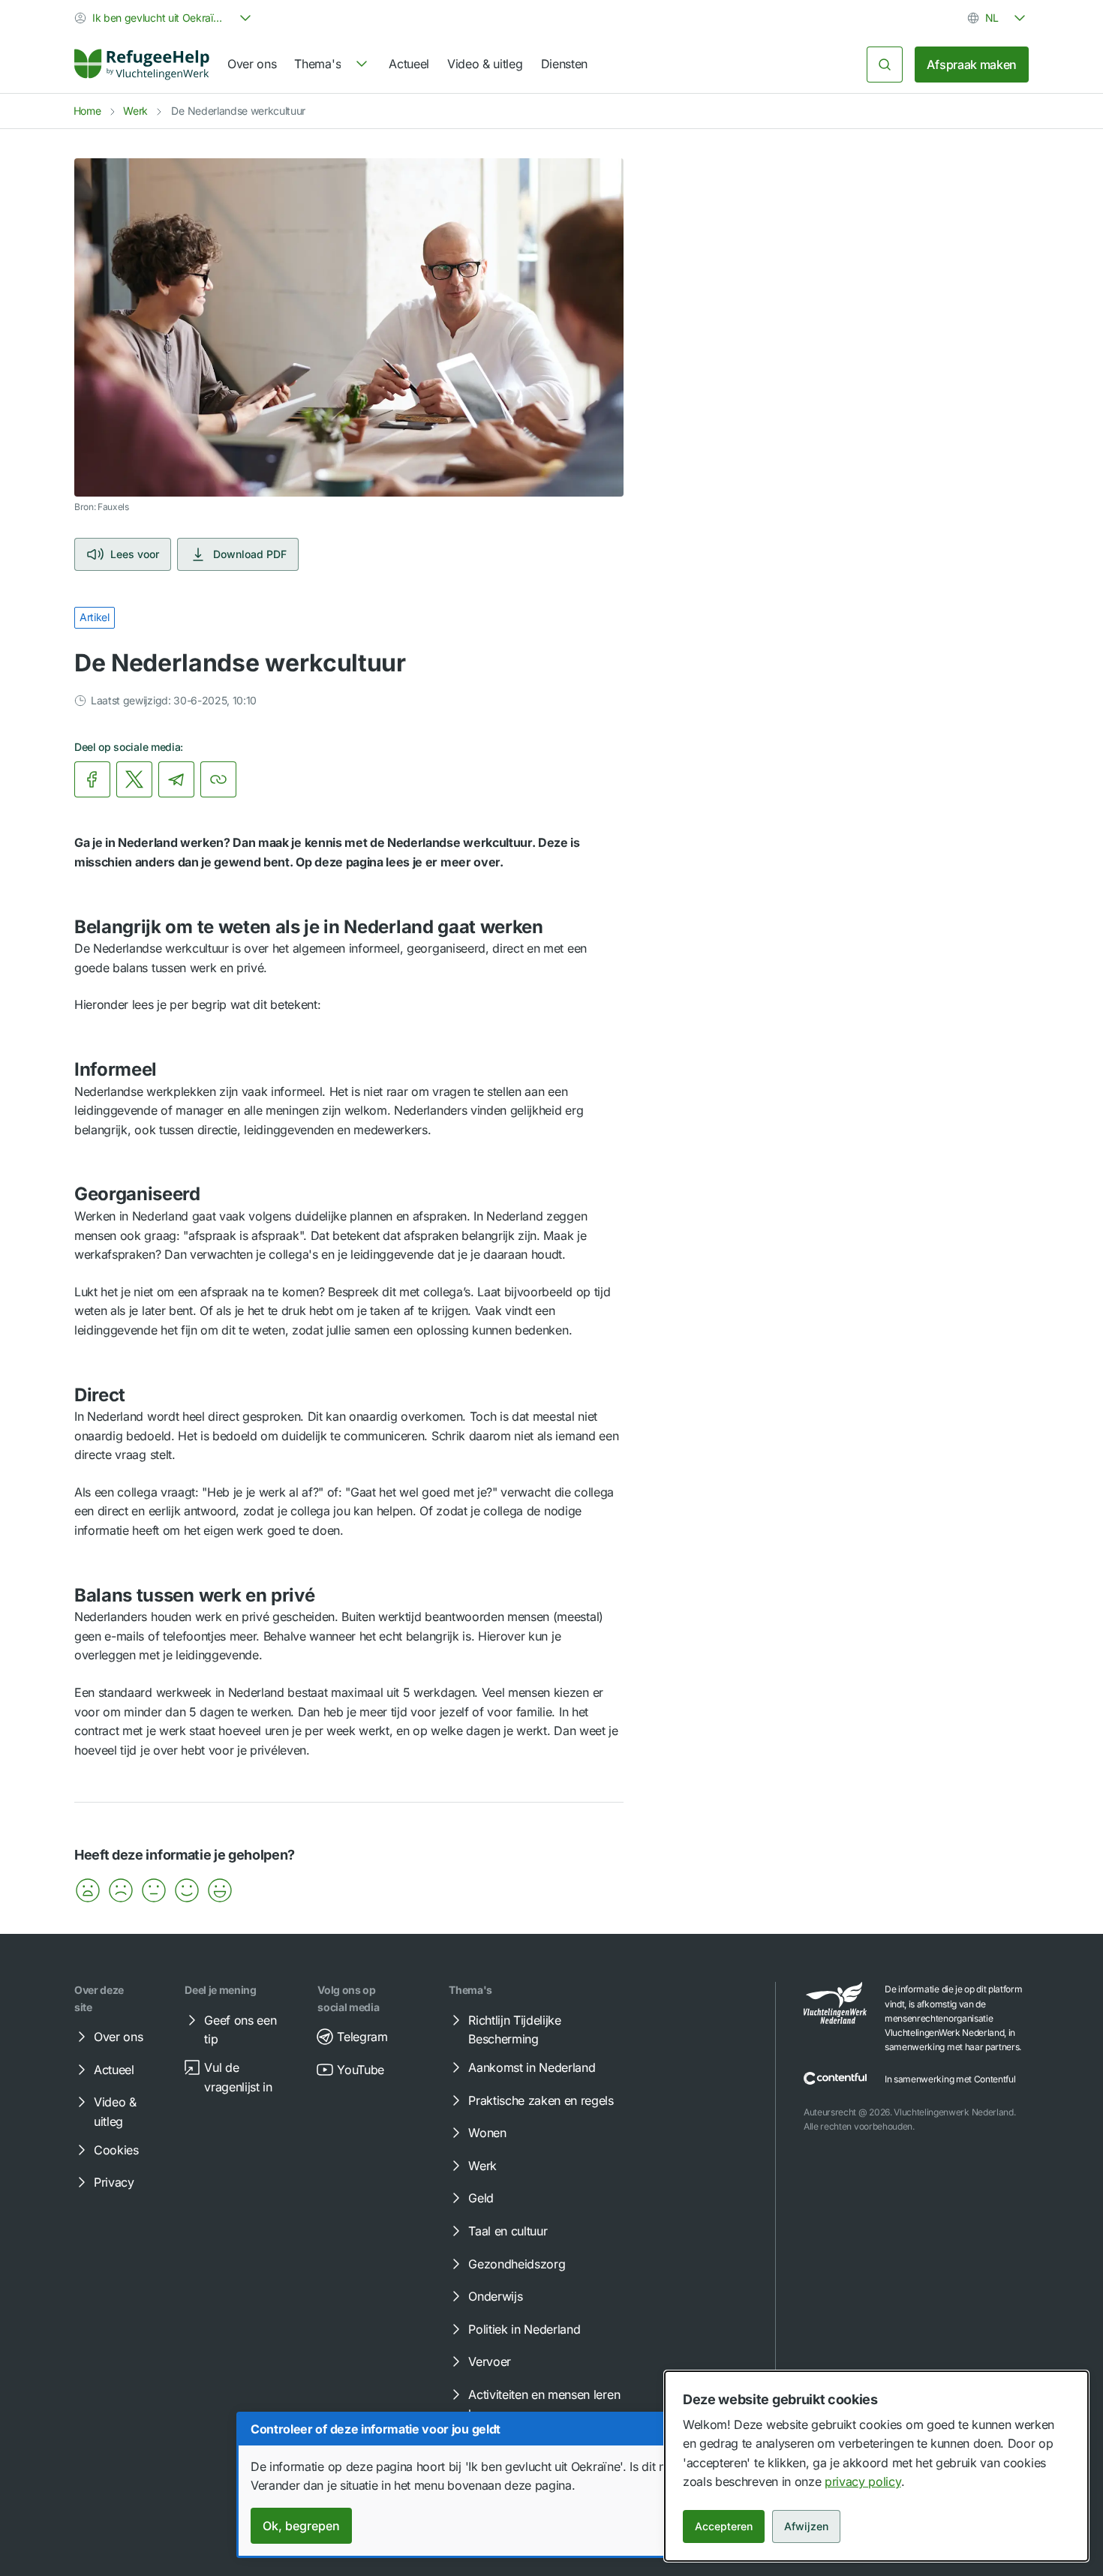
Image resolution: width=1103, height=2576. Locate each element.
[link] (142, 65)
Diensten (564, 64)
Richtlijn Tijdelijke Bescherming (515, 2030)
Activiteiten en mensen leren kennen (544, 2404)
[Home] (142, 65)
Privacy (114, 2182)
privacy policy (863, 2481)
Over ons (252, 64)
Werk (135, 111)
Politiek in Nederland (524, 2329)
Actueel (409, 64)
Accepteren (724, 2526)
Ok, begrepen (301, 2526)
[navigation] (332, 65)
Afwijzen (806, 2526)
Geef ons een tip (240, 2030)
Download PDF (250, 554)
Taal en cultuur (508, 2231)
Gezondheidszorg (517, 2264)
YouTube (361, 2070)
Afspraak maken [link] (972, 65)
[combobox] (164, 18)
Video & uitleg (485, 64)
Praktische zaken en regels (541, 2100)
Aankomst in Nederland (532, 2067)
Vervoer (490, 2361)
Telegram (362, 2037)
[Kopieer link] (218, 779)
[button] (88, 1890)
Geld (481, 2198)
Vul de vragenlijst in (238, 2077)
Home (87, 111)
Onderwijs (495, 2296)
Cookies (116, 2150)
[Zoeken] (885, 65)
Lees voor (135, 554)
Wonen (487, 2133)
